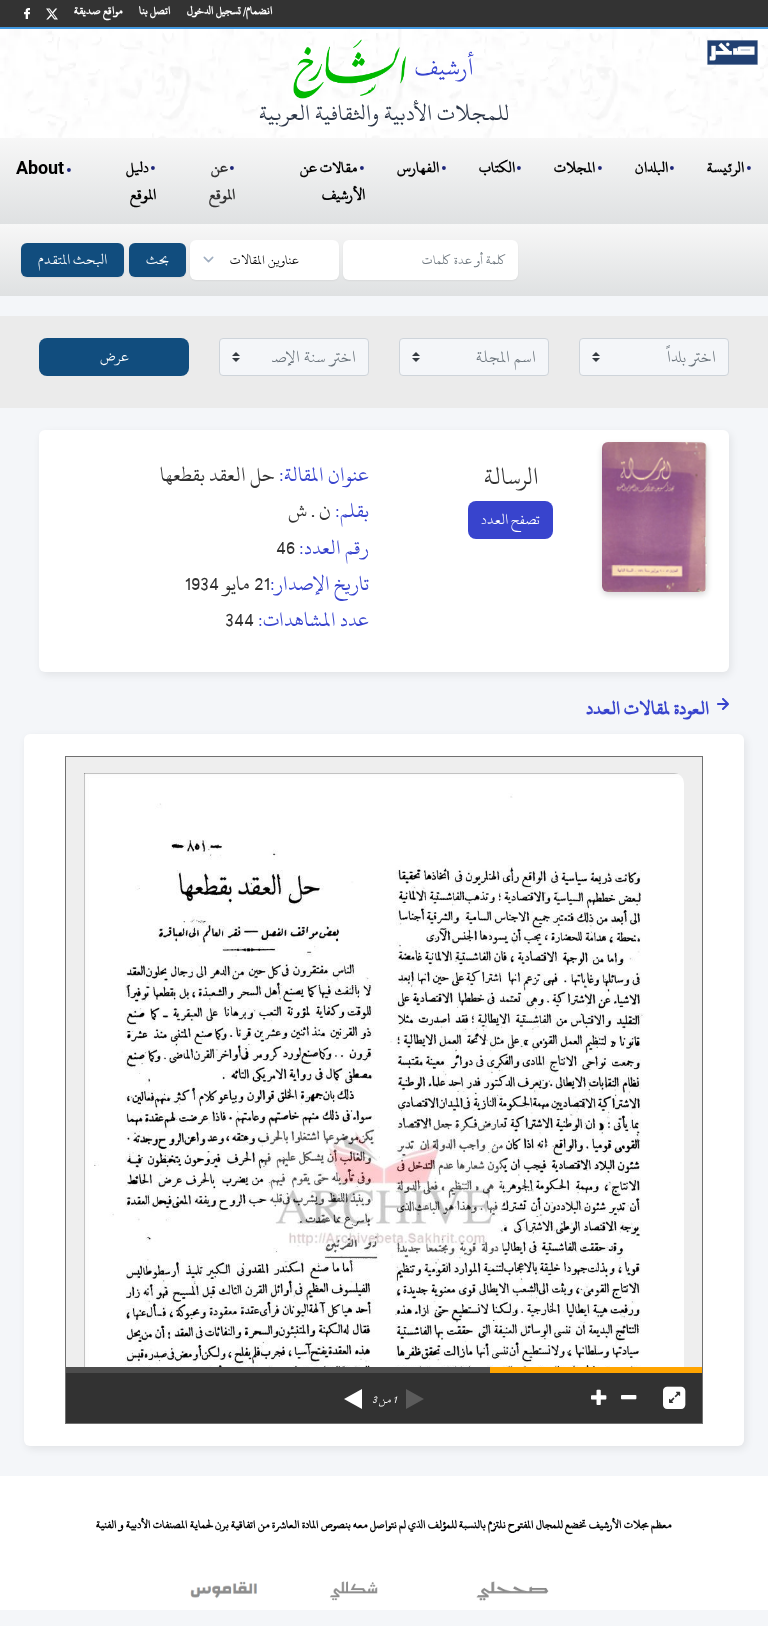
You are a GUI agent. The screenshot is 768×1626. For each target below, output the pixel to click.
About (40, 169)
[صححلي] (512, 1595)
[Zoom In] (598, 1398)
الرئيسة (725, 167)
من (384, 1400)
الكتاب (497, 167)
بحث (157, 259)
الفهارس (418, 167)
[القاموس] (226, 1595)
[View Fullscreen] (674, 1398)
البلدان (651, 167)
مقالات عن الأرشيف (332, 181)
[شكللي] (354, 1595)
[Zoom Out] (628, 1398)
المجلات (574, 167)
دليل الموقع (141, 181)
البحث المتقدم (72, 259)
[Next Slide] (353, 1392)
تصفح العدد (510, 519)
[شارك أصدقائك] (27, 13)
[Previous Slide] (415, 1392)
